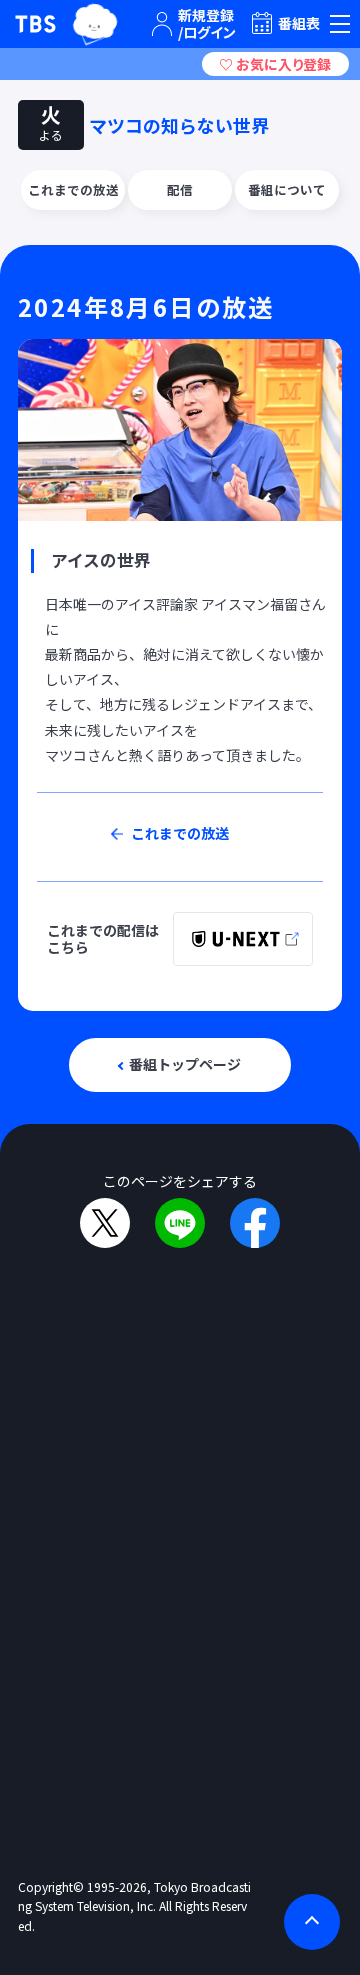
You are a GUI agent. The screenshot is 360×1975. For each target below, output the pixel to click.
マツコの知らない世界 (179, 125)
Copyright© (51, 1886)
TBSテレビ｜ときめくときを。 (35, 24)
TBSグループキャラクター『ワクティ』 (95, 24)
